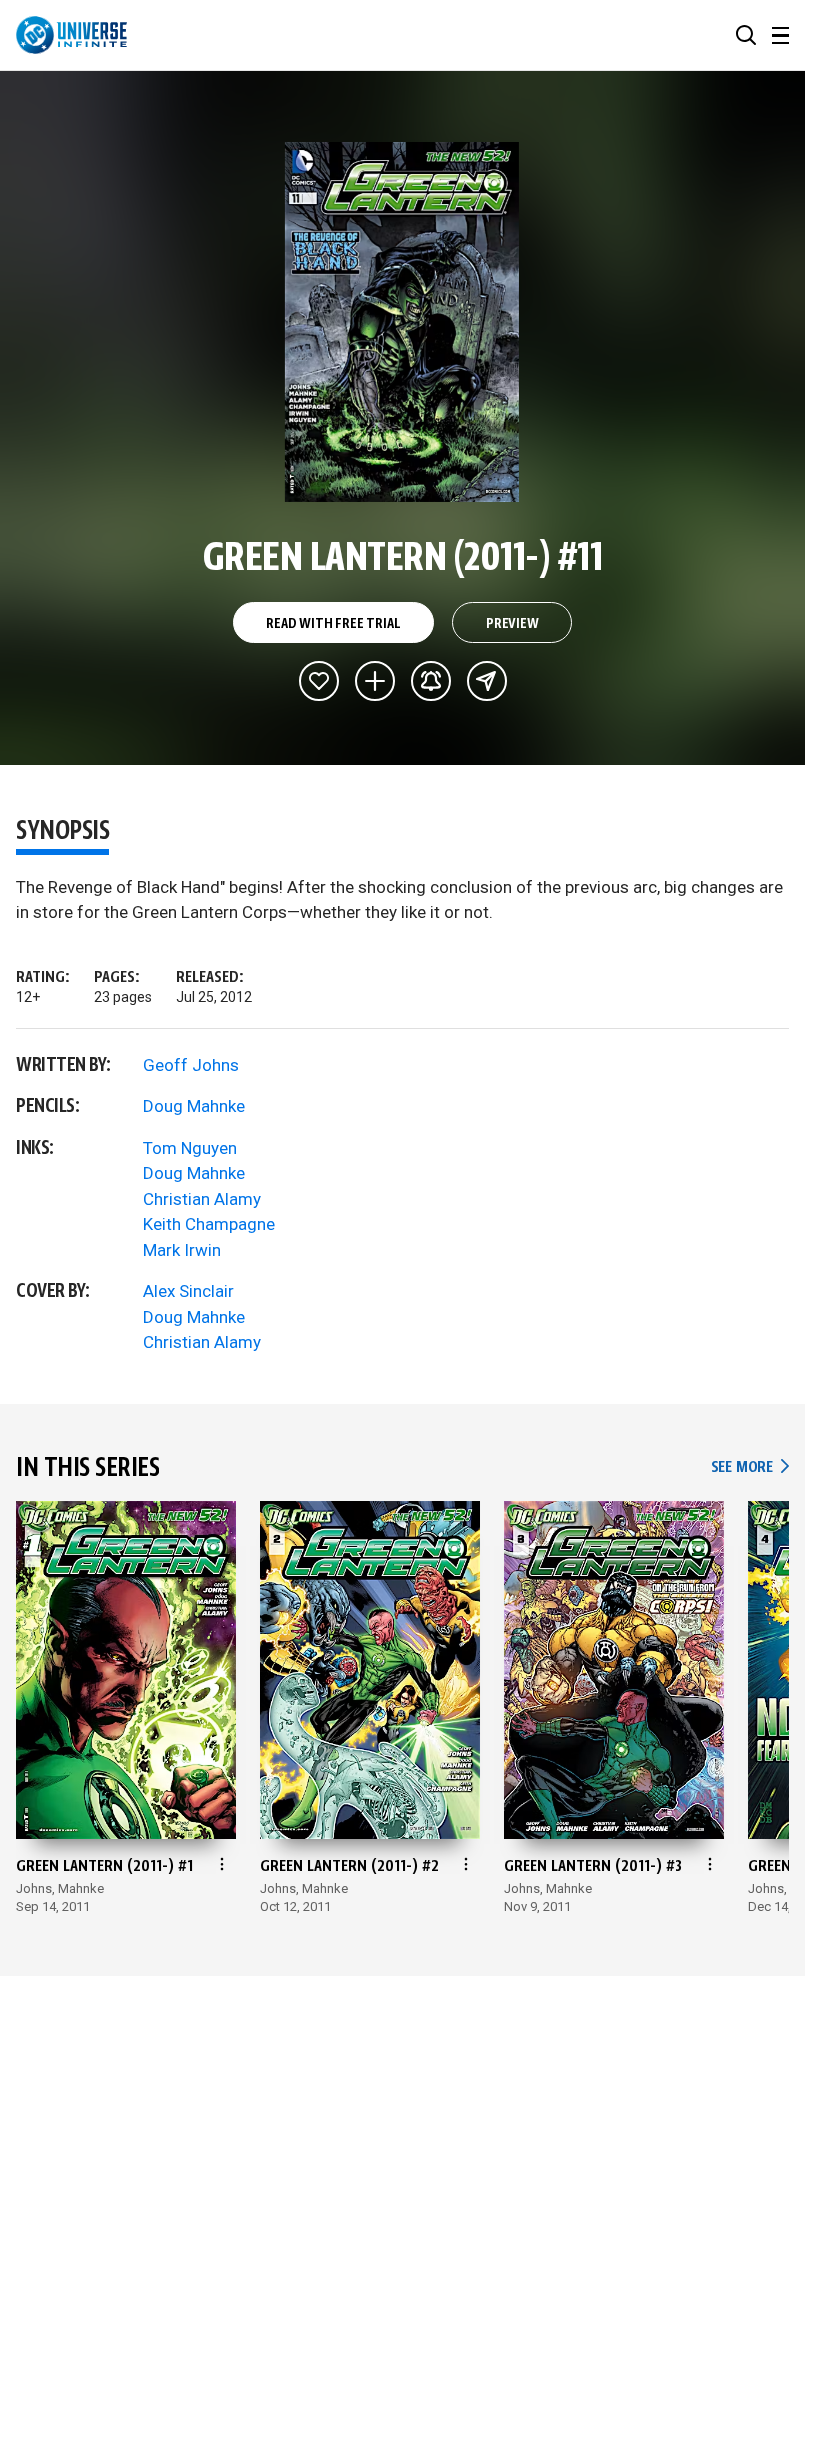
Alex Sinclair (188, 1291)
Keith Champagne (209, 1224)
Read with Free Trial (333, 624)
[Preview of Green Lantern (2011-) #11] (402, 322)
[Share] (487, 681)
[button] (746, 35)
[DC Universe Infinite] (71, 35)
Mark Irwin (182, 1250)
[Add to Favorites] (319, 681)
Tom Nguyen (190, 1148)
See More (750, 1467)
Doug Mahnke (194, 1106)
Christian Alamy (202, 1199)
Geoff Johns (191, 1065)
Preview (512, 624)
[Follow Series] (431, 681)
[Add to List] (375, 681)
